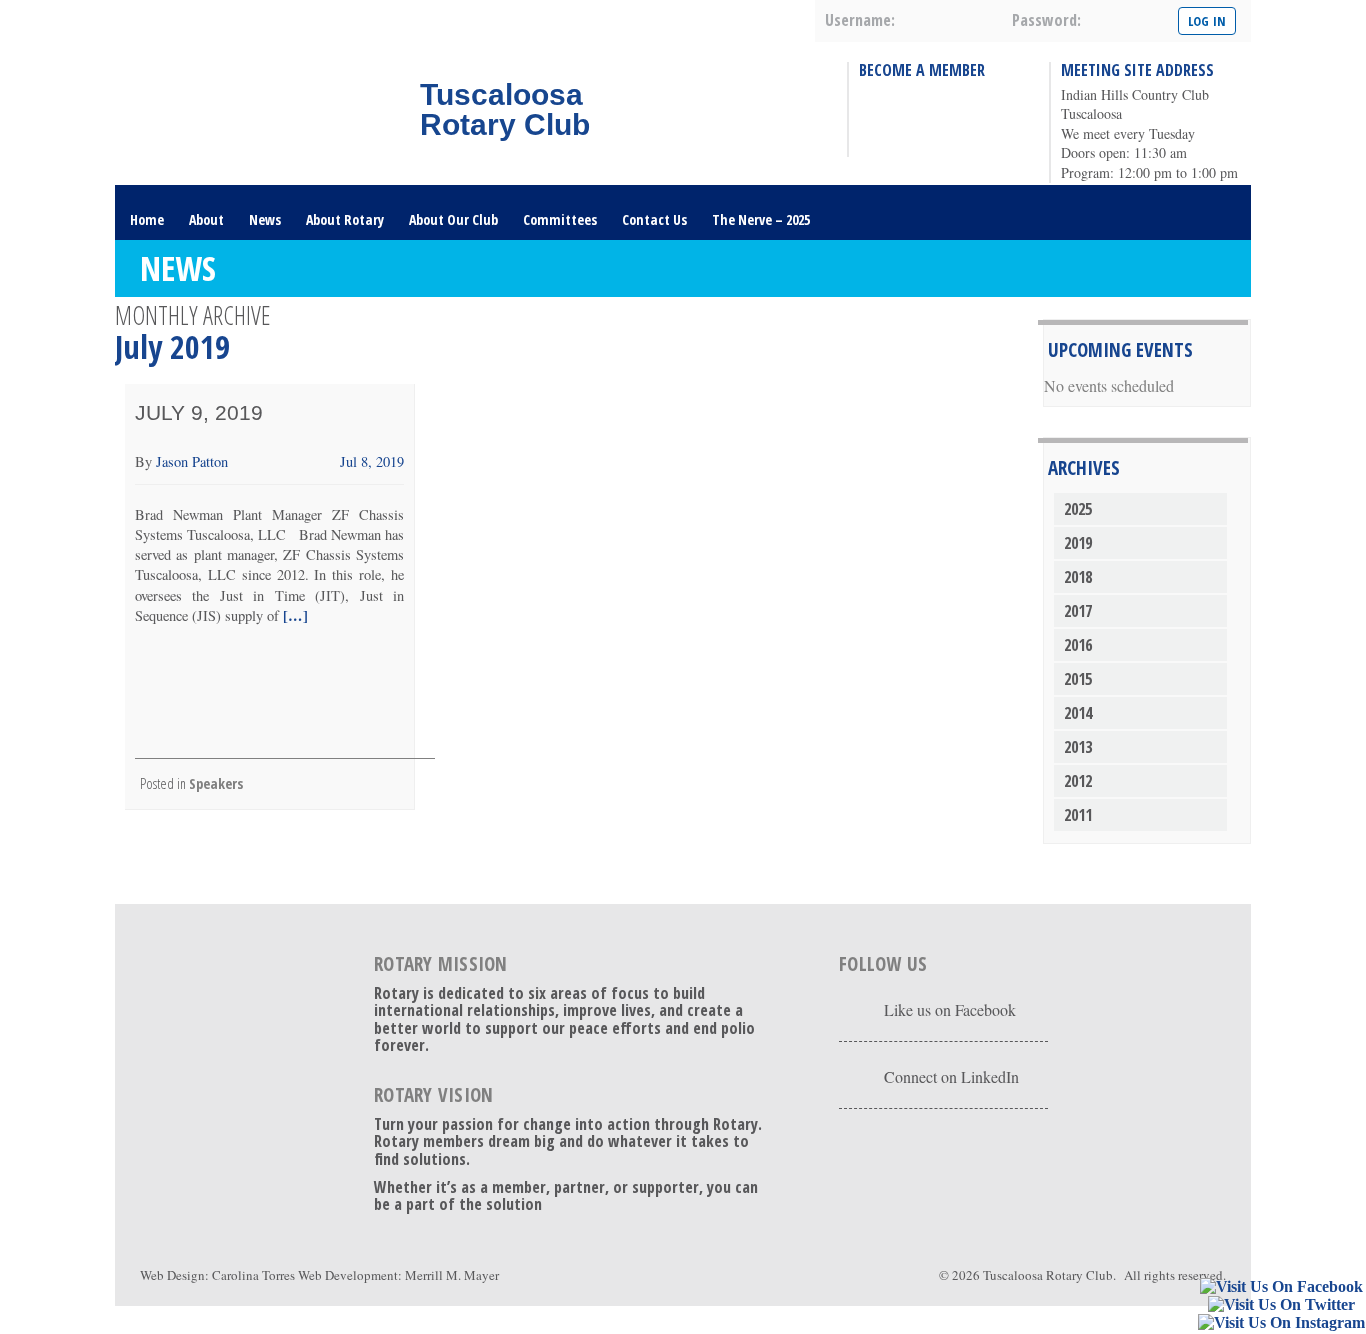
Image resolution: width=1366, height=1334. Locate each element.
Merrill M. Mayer (452, 1275)
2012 (1078, 781)
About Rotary (345, 219)
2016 (1078, 645)
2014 (1078, 713)
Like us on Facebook (950, 1009)
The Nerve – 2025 (761, 219)
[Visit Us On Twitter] (1281, 1305)
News (265, 219)
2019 (1078, 543)
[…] (293, 615)
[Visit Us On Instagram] (1281, 1323)
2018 (1078, 577)
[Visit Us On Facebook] (1281, 1287)
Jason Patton (192, 461)
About (206, 219)
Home (147, 219)
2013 (1078, 747)
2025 (1078, 509)
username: (860, 20)
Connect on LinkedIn (951, 1076)
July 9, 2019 (199, 412)
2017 (1078, 611)
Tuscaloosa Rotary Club (1048, 1275)
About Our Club (453, 219)
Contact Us (654, 219)
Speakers (216, 783)
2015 (1078, 679)
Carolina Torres (253, 1275)
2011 (1078, 815)
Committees (560, 219)
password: (1046, 20)
